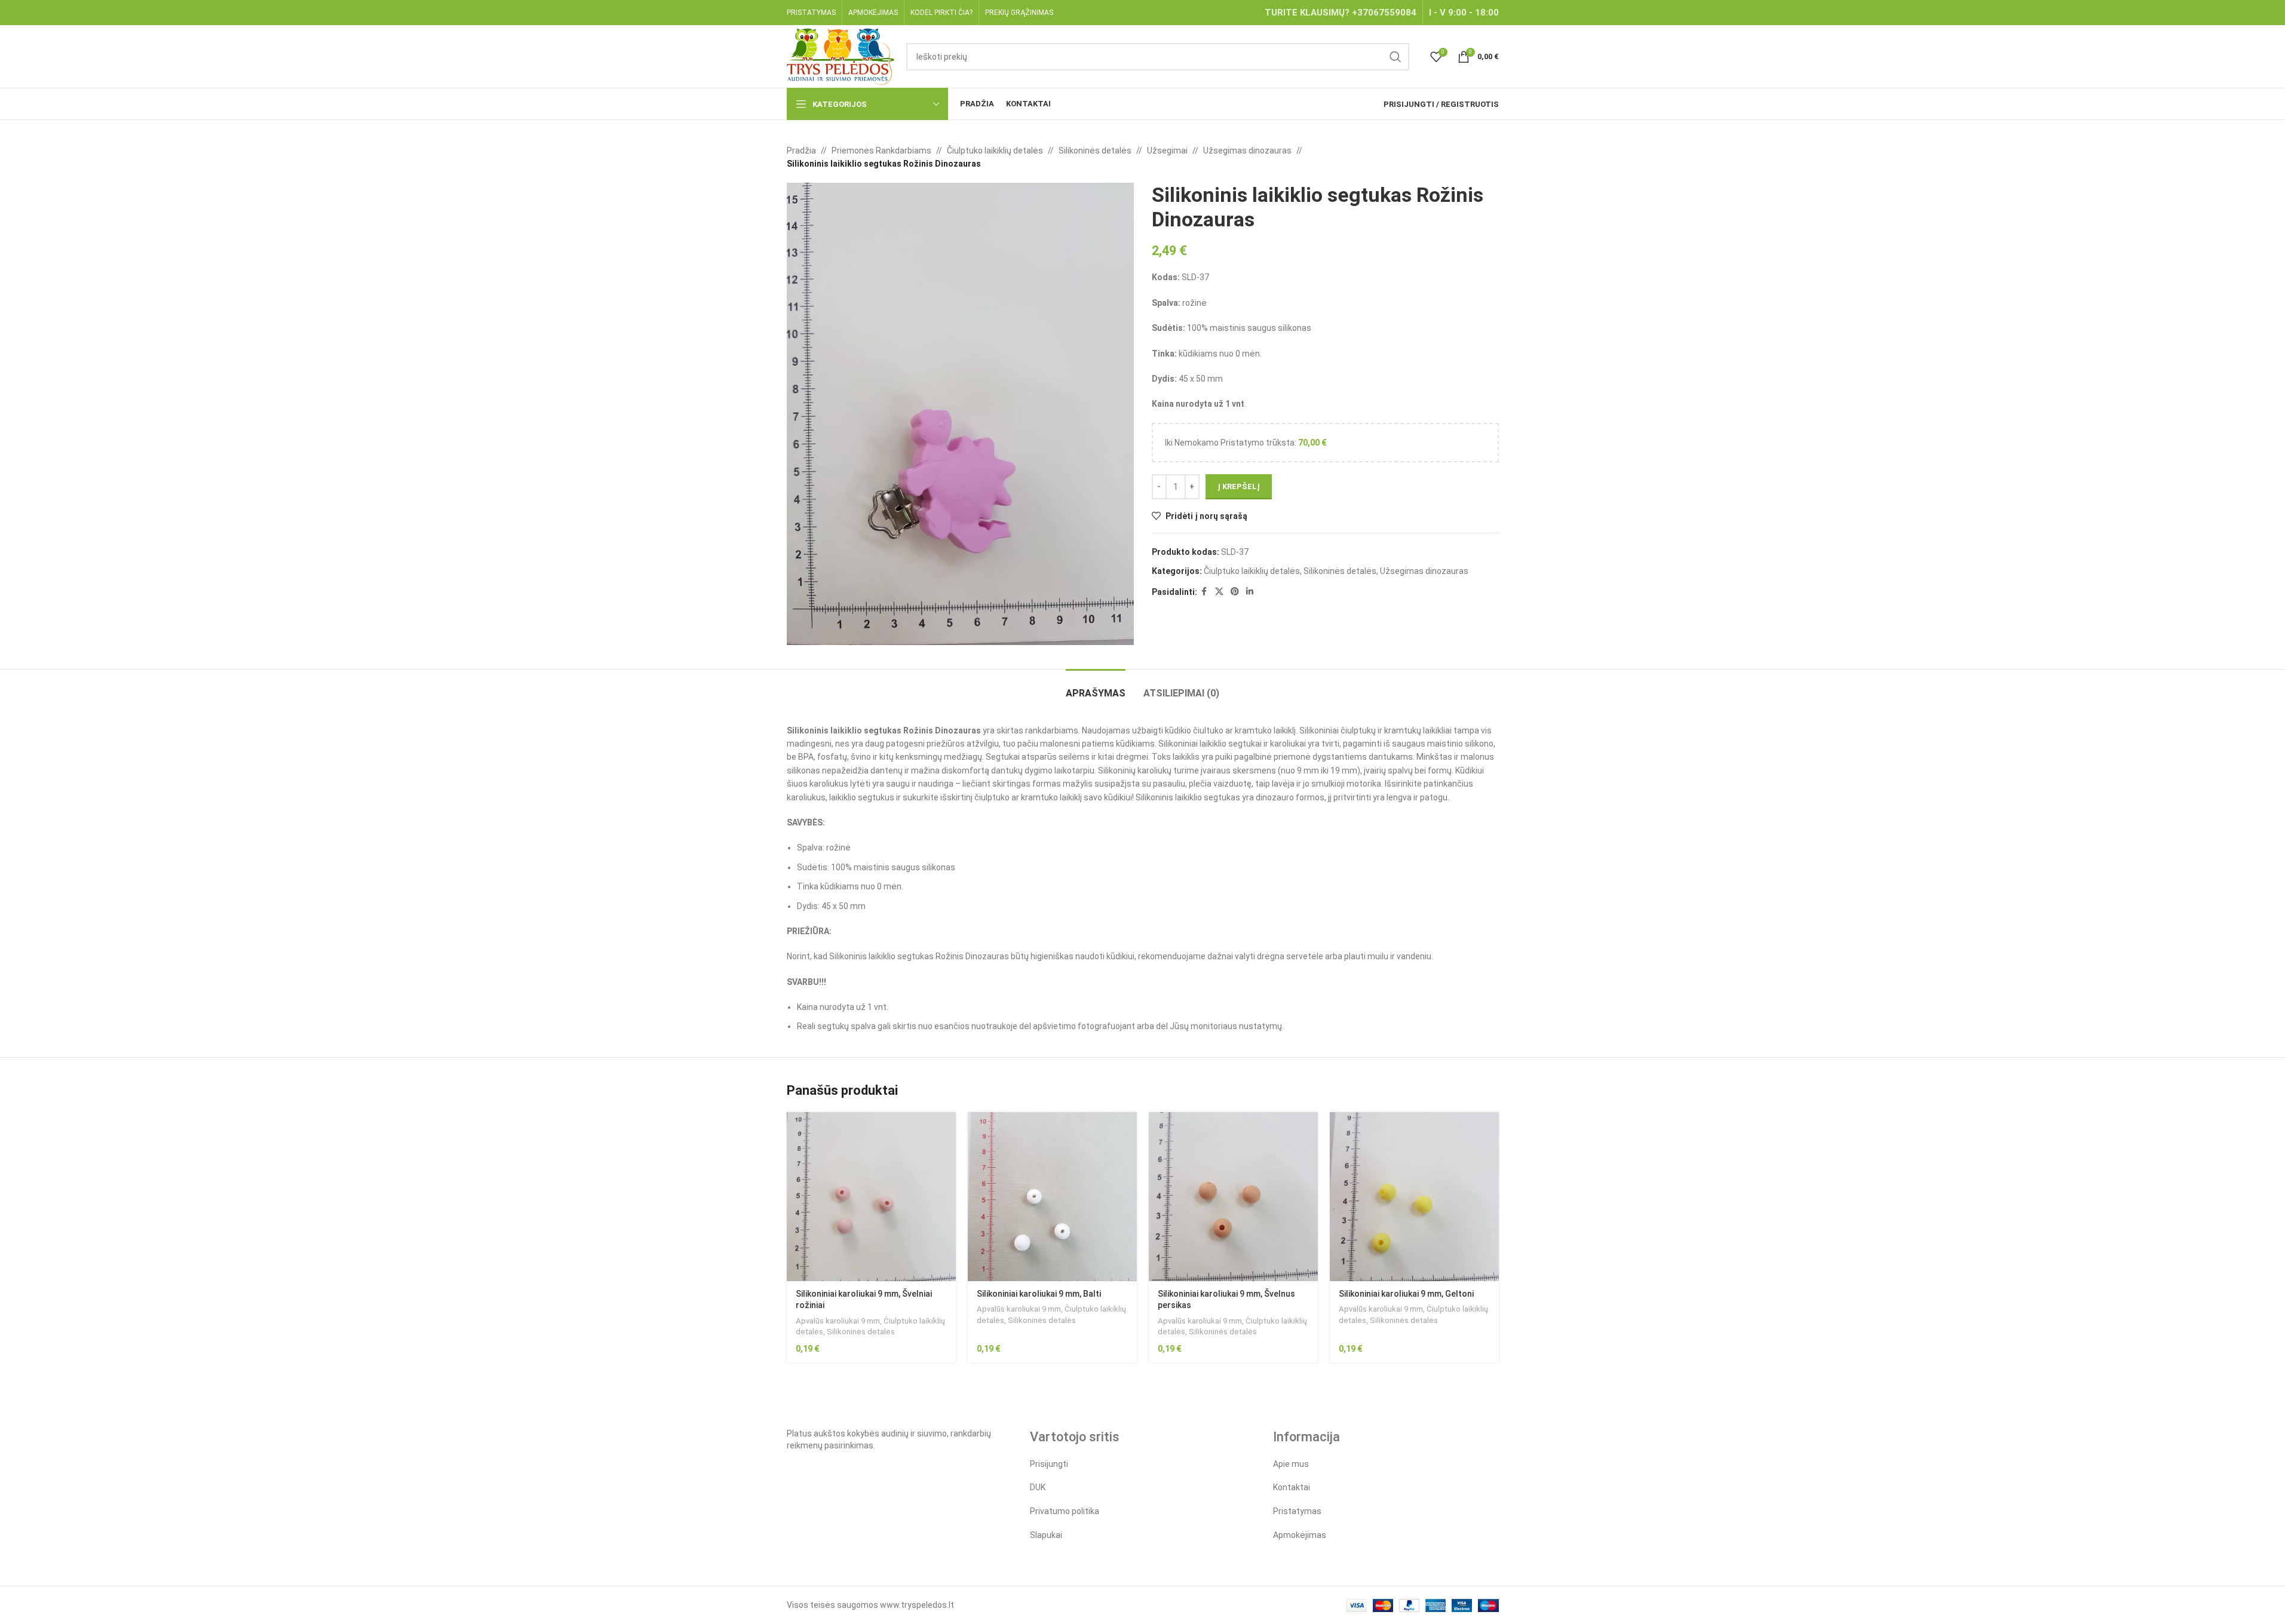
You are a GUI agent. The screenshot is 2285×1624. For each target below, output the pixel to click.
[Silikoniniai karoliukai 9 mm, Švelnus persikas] (1233, 1197)
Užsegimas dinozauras (1247, 151)
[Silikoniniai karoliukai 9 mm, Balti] (1052, 1197)
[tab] (1096, 687)
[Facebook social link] (1204, 592)
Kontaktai (1292, 1487)
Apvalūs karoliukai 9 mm (838, 1321)
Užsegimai (1167, 151)
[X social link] (1219, 592)
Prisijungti (1049, 1464)
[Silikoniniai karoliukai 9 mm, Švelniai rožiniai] (871, 1197)
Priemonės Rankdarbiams (881, 151)
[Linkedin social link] (1250, 592)
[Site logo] (841, 56)
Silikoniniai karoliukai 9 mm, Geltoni (1406, 1294)
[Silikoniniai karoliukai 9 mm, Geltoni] (1414, 1197)
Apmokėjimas (1300, 1535)
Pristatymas (1297, 1511)
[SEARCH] (1395, 57)
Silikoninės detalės (1095, 151)
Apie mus (1291, 1464)
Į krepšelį (1239, 486)
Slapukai (1046, 1535)
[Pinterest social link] (1235, 592)
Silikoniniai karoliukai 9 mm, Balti (1039, 1294)
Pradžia (801, 151)
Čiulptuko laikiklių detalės (995, 151)
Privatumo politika (1065, 1511)
